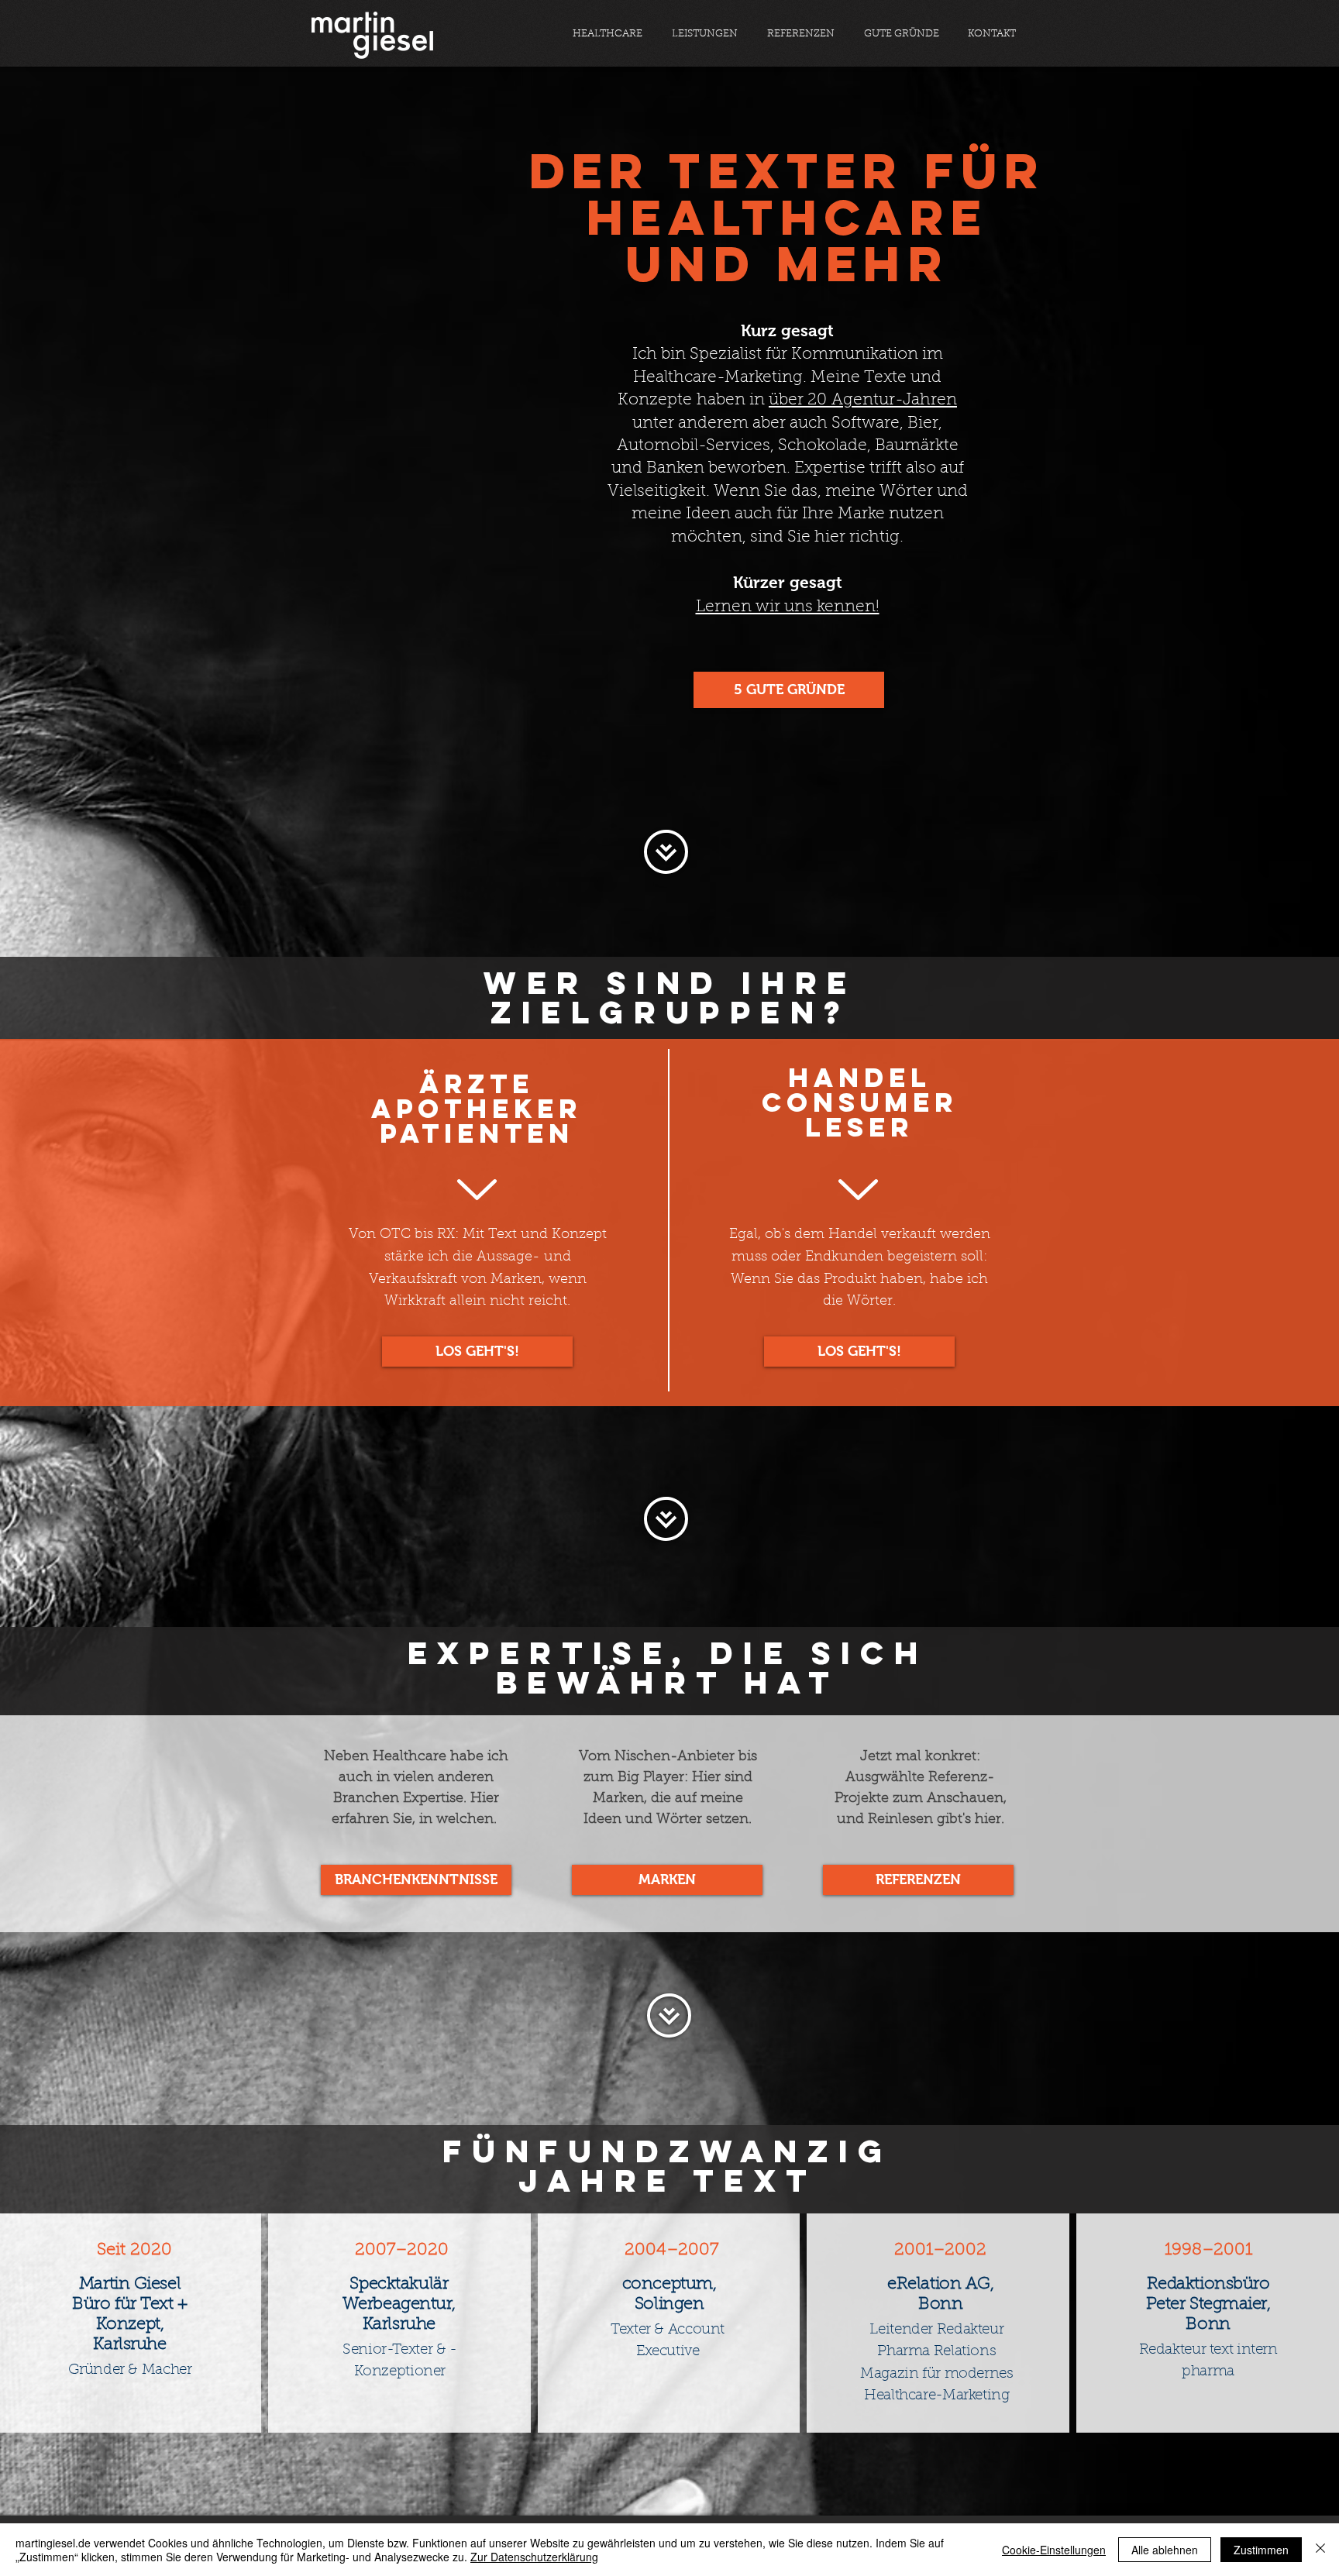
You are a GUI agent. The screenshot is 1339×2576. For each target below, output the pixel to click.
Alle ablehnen (1165, 2550)
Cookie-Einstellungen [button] (1054, 2550)
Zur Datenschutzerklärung (534, 2557)
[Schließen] (1320, 2550)
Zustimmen (1261, 2550)
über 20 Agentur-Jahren (863, 400)
